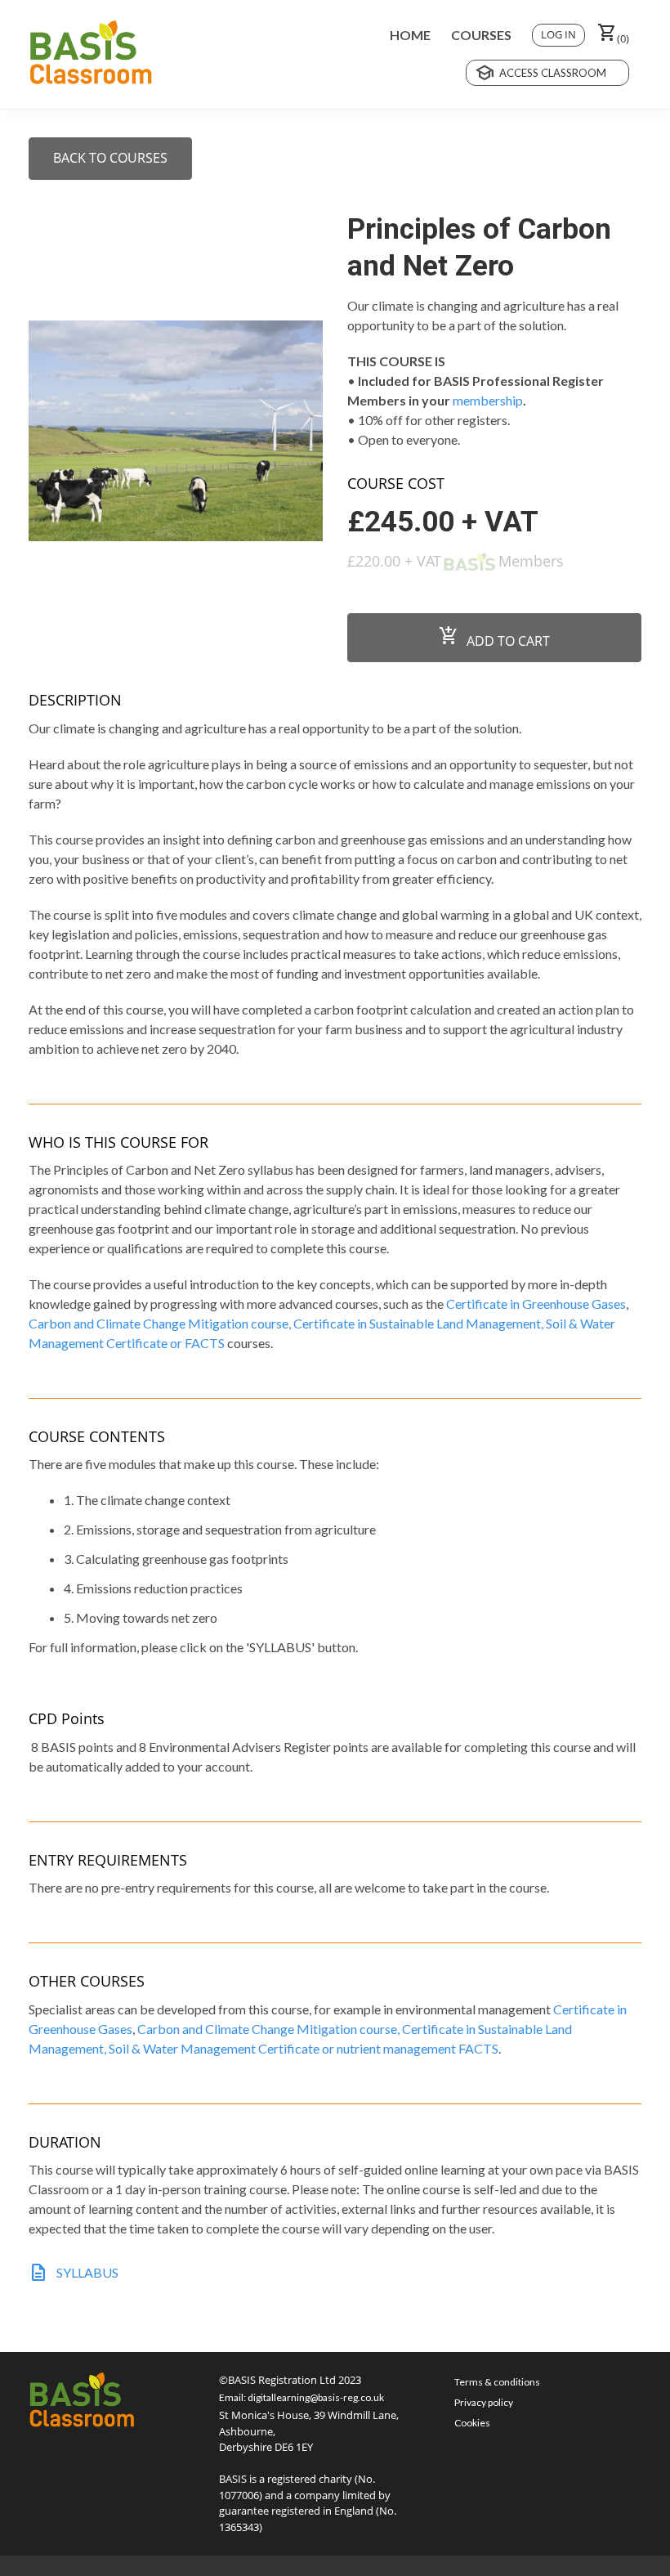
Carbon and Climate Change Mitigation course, (161, 1323)
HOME (410, 35)
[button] (613, 35)
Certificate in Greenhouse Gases (536, 1304)
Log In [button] (558, 34)
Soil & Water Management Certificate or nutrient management (284, 2048)
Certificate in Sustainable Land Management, (420, 1323)
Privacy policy (484, 2402)
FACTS (205, 1343)
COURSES (481, 35)
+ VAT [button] (500, 522)
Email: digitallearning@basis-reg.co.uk (301, 2397)
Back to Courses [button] (110, 158)
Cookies (472, 2423)
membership (488, 400)
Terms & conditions (497, 2382)
